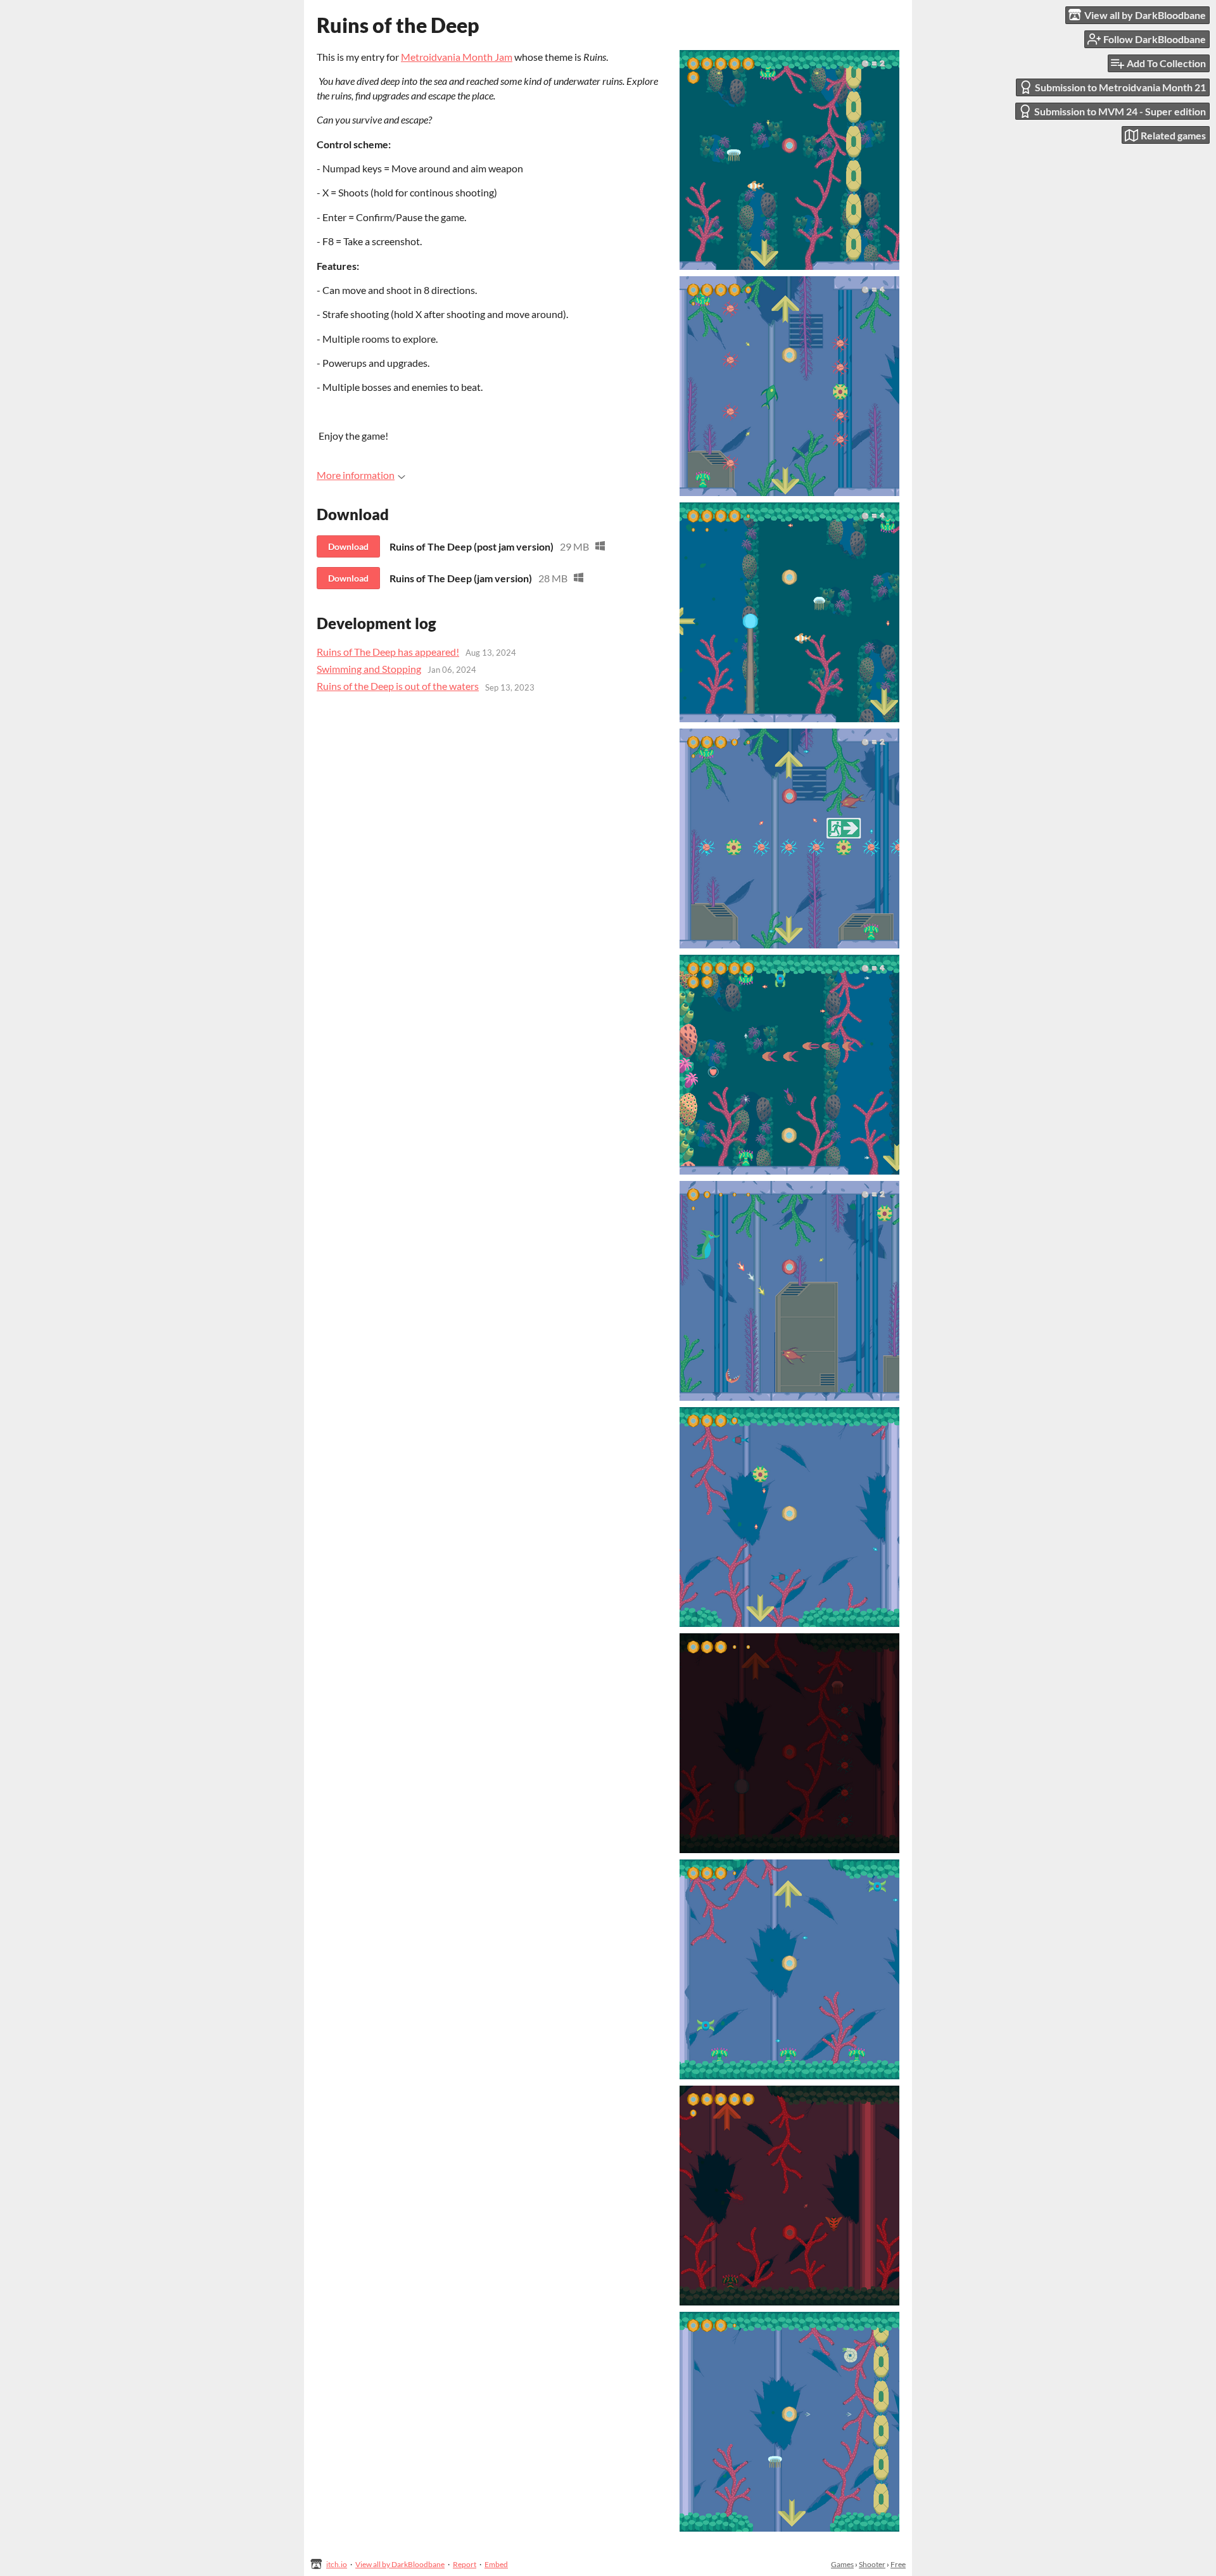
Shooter (872, 2564)
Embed (496, 2564)
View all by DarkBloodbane (400, 2564)
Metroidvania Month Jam (457, 57)
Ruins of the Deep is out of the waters (398, 686)
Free (898, 2564)
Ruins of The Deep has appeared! (388, 652)
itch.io (337, 2564)
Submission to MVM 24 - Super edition (1120, 111)
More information (356, 475)
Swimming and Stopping (369, 669)
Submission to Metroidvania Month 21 (1120, 87)
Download (348, 546)
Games (842, 2564)
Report (465, 2564)
